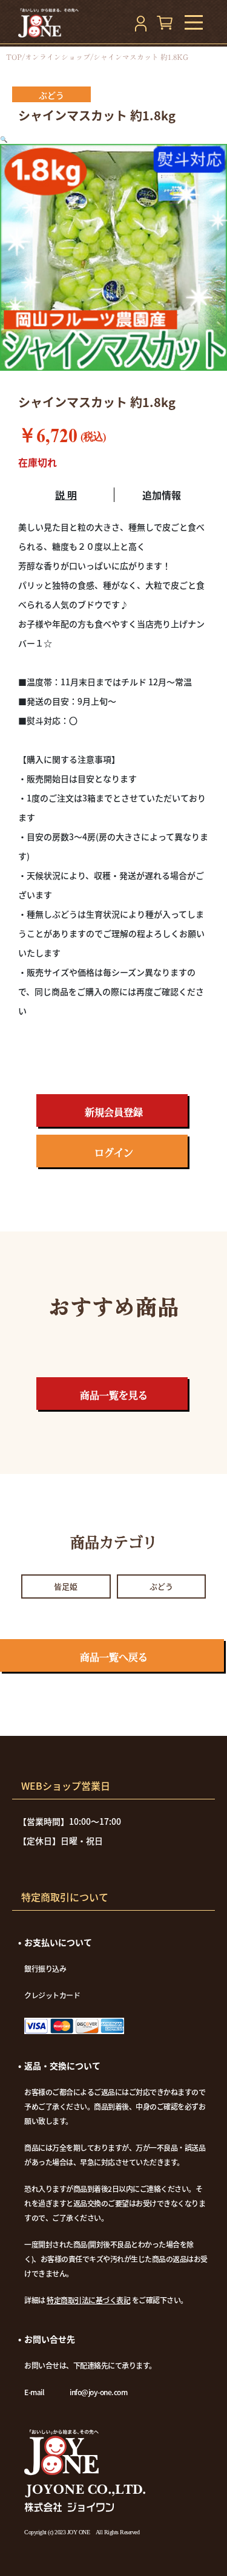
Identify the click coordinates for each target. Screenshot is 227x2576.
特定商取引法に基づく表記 (88, 2300)
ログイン (114, 1153)
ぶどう (161, 1586)
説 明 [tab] (66, 495)
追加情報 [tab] (162, 495)
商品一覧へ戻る (114, 1657)
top (14, 57)
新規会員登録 (114, 1112)
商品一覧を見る (114, 1395)
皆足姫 (66, 1586)
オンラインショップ (58, 57)
